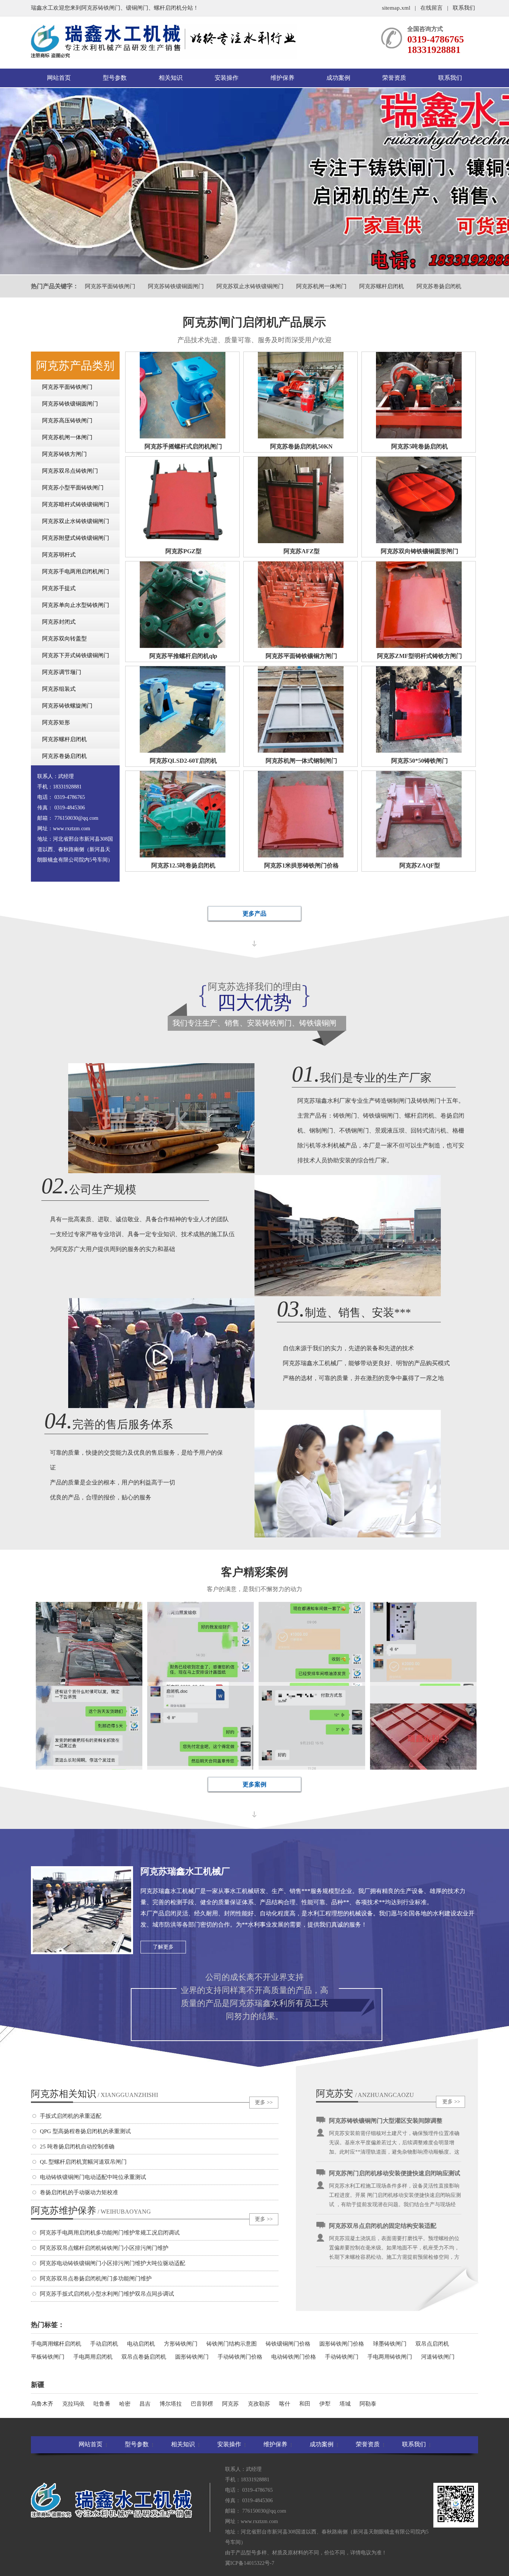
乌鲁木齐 (42, 2404)
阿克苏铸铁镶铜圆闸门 (176, 286)
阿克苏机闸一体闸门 (321, 286)
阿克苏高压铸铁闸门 (67, 421)
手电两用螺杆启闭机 (56, 2344)
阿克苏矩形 (56, 722)
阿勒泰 (368, 2404)
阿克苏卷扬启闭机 (439, 286)
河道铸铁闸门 (438, 2357)
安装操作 (227, 78)
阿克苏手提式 (59, 588)
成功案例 (338, 78)
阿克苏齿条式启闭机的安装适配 (371, 2237)
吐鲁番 (102, 2404)
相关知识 (171, 78)
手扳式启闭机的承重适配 (71, 2116)
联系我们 (464, 8)
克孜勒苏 (259, 2404)
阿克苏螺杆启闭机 (382, 286)
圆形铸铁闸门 (192, 2357)
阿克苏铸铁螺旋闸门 (67, 706)
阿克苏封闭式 (59, 622)
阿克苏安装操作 (335, 2094)
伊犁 (325, 2404)
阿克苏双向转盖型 (64, 639)
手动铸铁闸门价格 (240, 2357)
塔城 (345, 2404)
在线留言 (431, 8)
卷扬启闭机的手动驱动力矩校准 (79, 2192)
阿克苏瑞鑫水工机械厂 (185, 1871)
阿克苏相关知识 (94, 2094)
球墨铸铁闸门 (390, 2344)
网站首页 (59, 78)
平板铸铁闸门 (48, 2357)
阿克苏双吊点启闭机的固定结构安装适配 (383, 2184)
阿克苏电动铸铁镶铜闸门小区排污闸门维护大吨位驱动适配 (113, 2263)
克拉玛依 (73, 2404)
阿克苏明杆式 (59, 555)
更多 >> (264, 2102)
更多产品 (255, 914)
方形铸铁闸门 (181, 2344)
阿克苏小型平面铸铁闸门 (73, 488)
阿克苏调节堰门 (62, 672)
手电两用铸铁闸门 (390, 2357)
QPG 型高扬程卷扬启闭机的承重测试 (85, 2131)
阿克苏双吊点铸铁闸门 (70, 471)
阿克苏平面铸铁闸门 (110, 286)
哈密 (125, 2404)
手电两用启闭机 (93, 2357)
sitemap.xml (396, 8)
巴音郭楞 (202, 2404)
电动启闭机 (141, 2344)
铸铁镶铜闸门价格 (288, 2344)
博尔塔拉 (171, 2404)
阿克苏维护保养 (91, 2210)
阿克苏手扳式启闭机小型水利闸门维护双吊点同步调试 (107, 2294)
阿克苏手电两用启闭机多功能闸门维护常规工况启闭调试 (110, 2233)
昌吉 (145, 2404)
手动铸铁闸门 (342, 2357)
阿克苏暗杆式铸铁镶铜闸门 (76, 504)
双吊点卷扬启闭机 (144, 2357)
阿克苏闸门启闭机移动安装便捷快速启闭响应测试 (395, 2132)
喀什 (285, 2404)
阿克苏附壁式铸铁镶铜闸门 (76, 538)
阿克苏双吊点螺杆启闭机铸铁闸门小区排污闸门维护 (104, 2248)
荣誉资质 (394, 78)
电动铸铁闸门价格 (294, 2357)
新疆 (38, 2385)
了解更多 (163, 1947)
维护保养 (282, 78)
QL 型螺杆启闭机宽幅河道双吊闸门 (83, 2162)
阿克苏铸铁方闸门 (64, 454)
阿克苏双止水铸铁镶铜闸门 (250, 286)
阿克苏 (230, 2404)
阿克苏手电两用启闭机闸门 (76, 571)
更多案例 (255, 1784)
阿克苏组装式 (59, 689)
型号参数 (115, 78)
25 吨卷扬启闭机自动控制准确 (77, 2147)
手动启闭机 (104, 2344)
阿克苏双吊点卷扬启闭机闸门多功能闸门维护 (96, 2279)
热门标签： (48, 2325)
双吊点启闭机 (432, 2344)
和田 (305, 2404)
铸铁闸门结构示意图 (232, 2344)
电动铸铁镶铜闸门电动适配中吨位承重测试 (93, 2177)
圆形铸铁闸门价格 (342, 2344)
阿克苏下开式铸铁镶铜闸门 (76, 655)
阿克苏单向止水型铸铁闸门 (76, 605)
